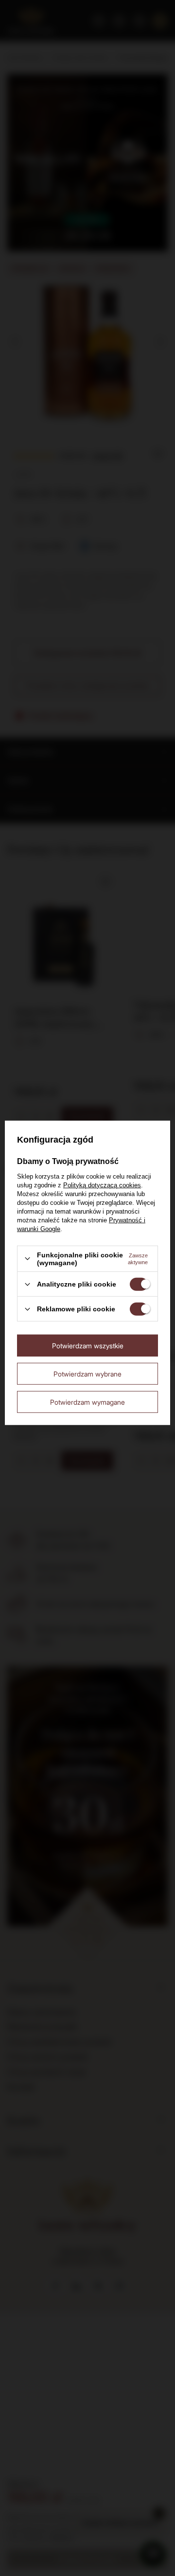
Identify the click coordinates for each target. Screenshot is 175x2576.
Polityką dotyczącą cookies (102, 1185)
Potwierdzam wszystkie (88, 1345)
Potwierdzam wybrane (87, 1373)
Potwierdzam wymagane (87, 1402)
